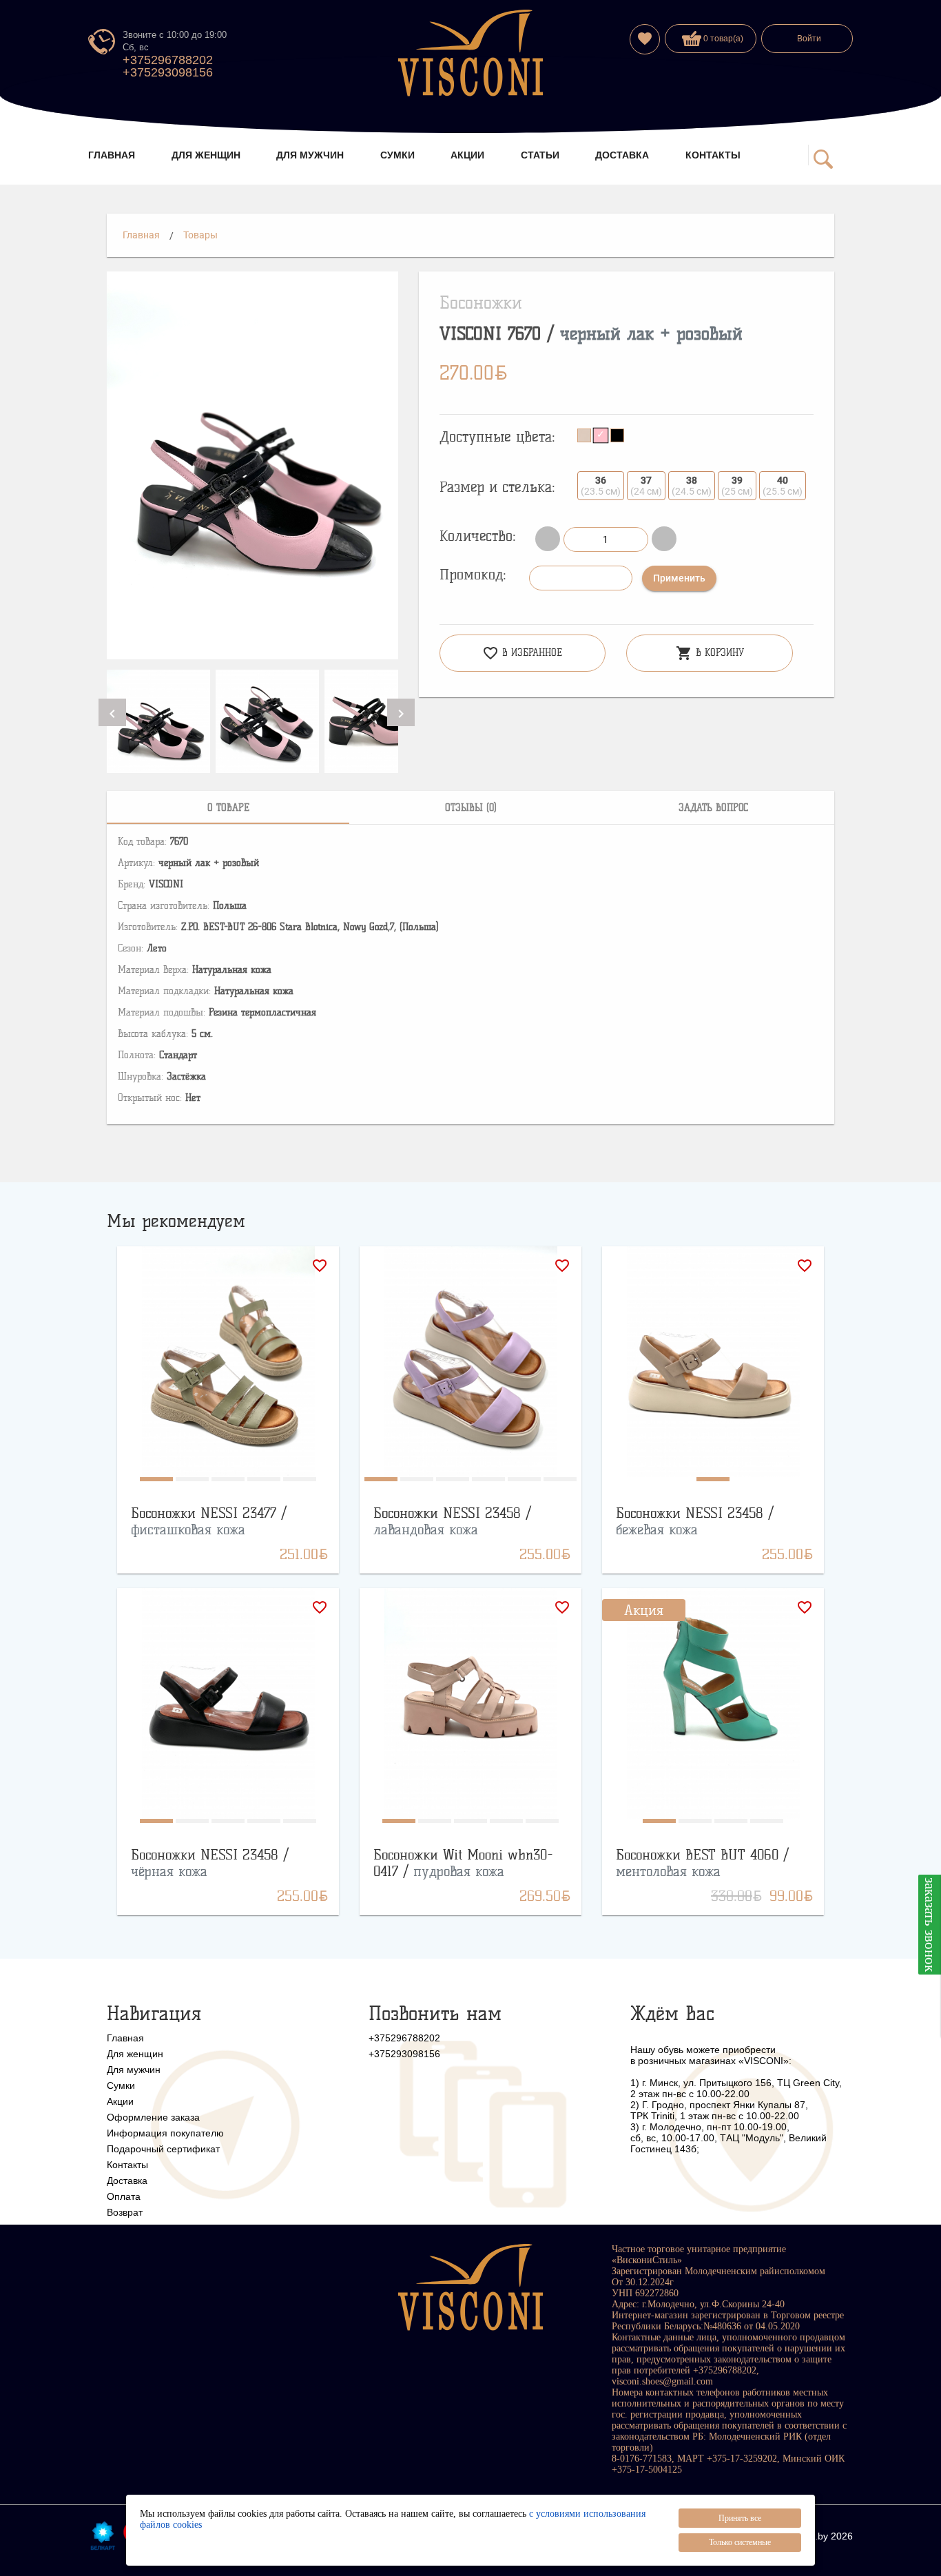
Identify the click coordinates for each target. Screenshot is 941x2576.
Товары (200, 235)
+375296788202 (168, 60)
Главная (141, 235)
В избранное (522, 653)
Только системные (740, 2542)
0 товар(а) (722, 39)
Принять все (740, 2518)
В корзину (710, 653)
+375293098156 (168, 72)
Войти (809, 39)
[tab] (228, 807)
